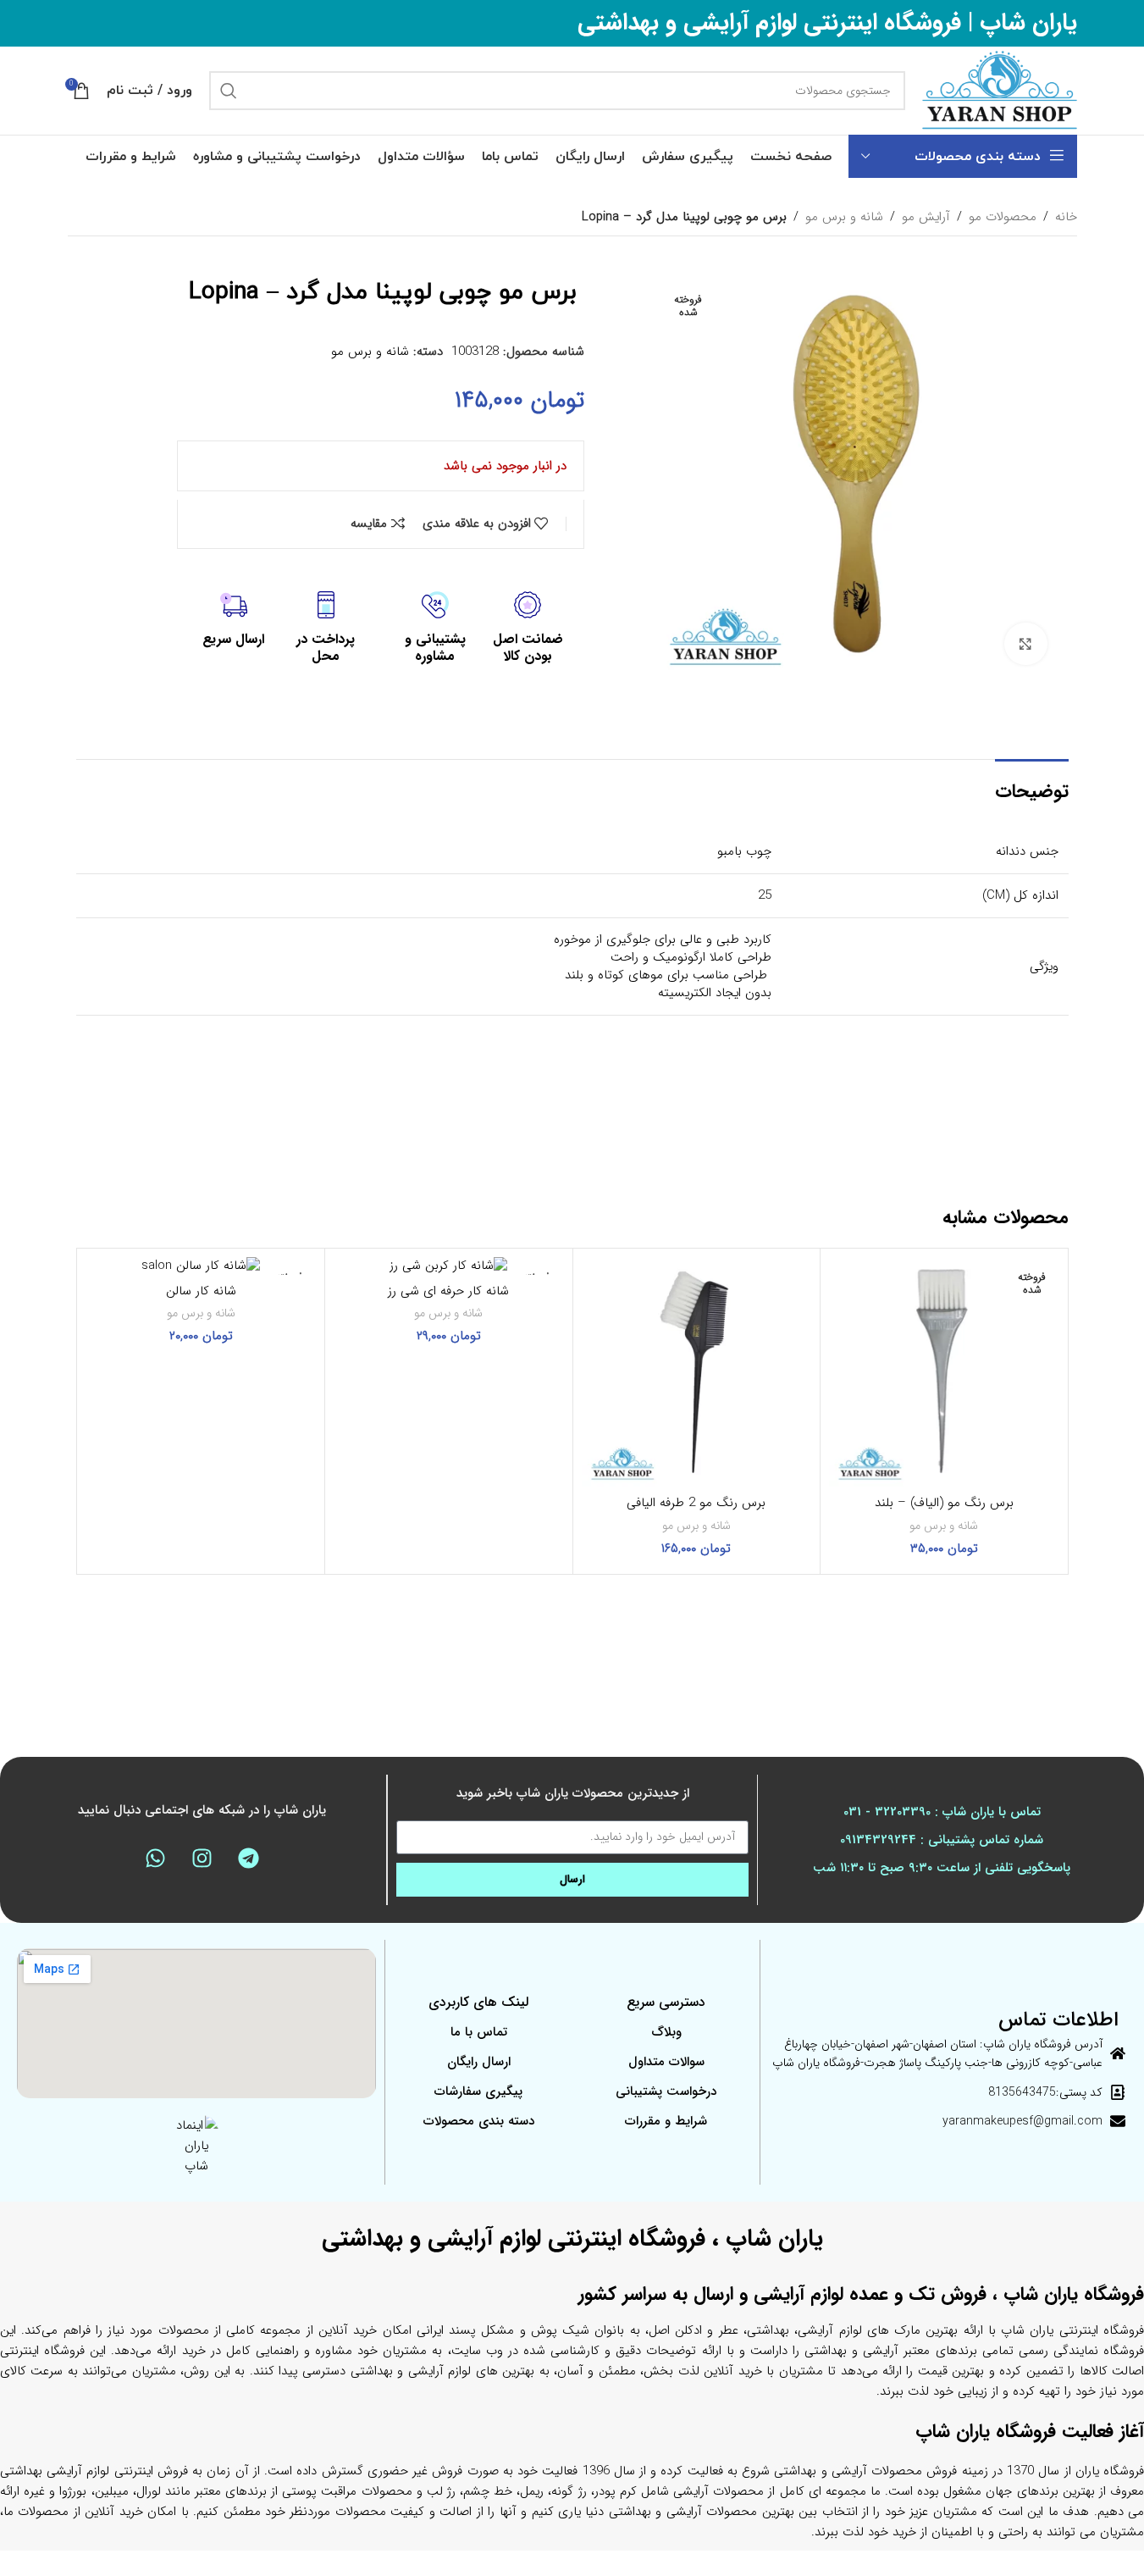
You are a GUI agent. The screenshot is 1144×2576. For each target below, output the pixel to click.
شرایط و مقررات (666, 2121)
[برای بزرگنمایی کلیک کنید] (1025, 644)
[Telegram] (249, 1859)
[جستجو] (229, 91)
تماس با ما (479, 2032)
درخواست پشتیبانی (666, 2091)
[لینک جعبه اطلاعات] (528, 629)
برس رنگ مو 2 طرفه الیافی (696, 1503)
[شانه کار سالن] (202, 1266)
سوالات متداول (666, 2062)
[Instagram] (202, 1859)
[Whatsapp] (156, 1859)
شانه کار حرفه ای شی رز (448, 1291)
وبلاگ (666, 2032)
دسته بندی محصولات (479, 2121)
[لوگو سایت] (1000, 90)
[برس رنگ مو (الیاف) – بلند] (944, 1372)
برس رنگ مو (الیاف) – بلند (944, 1503)
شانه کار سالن (201, 1291)
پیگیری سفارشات (478, 2091)
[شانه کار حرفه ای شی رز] (449, 1266)
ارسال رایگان (479, 2062)
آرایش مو (926, 217)
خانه (1066, 217)
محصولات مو (1003, 217)
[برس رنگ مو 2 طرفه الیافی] (697, 1372)
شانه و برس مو (844, 217)
